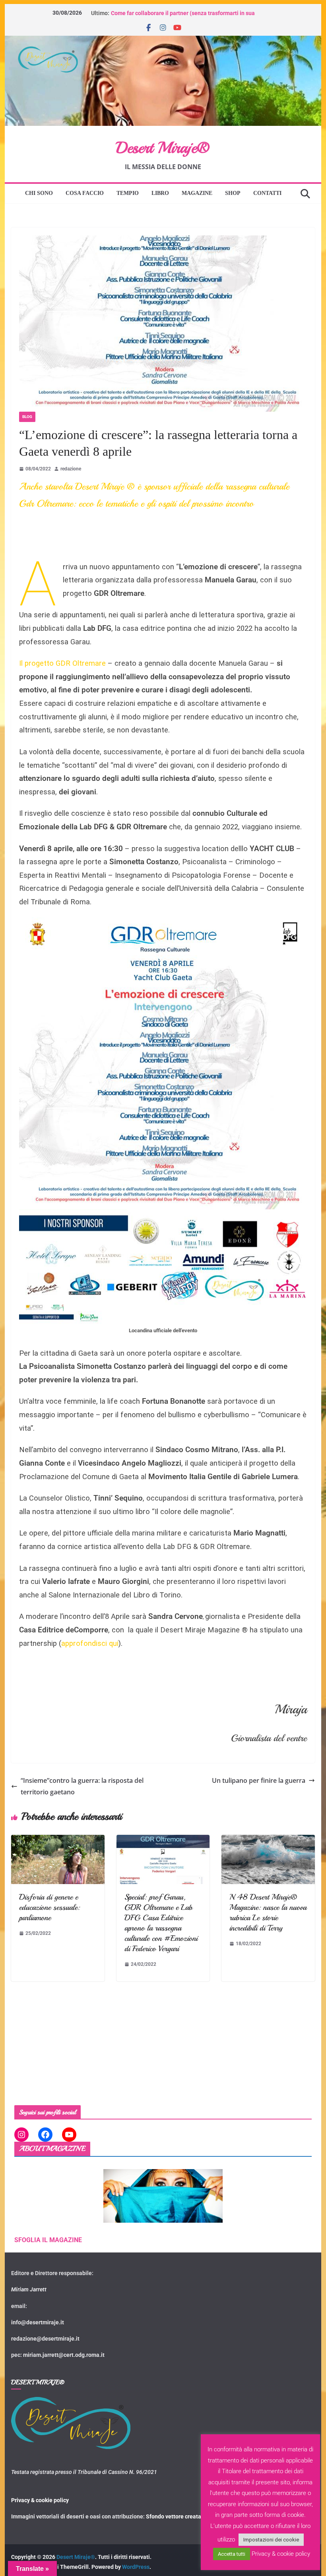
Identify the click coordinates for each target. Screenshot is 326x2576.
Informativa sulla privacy (166, 1343)
